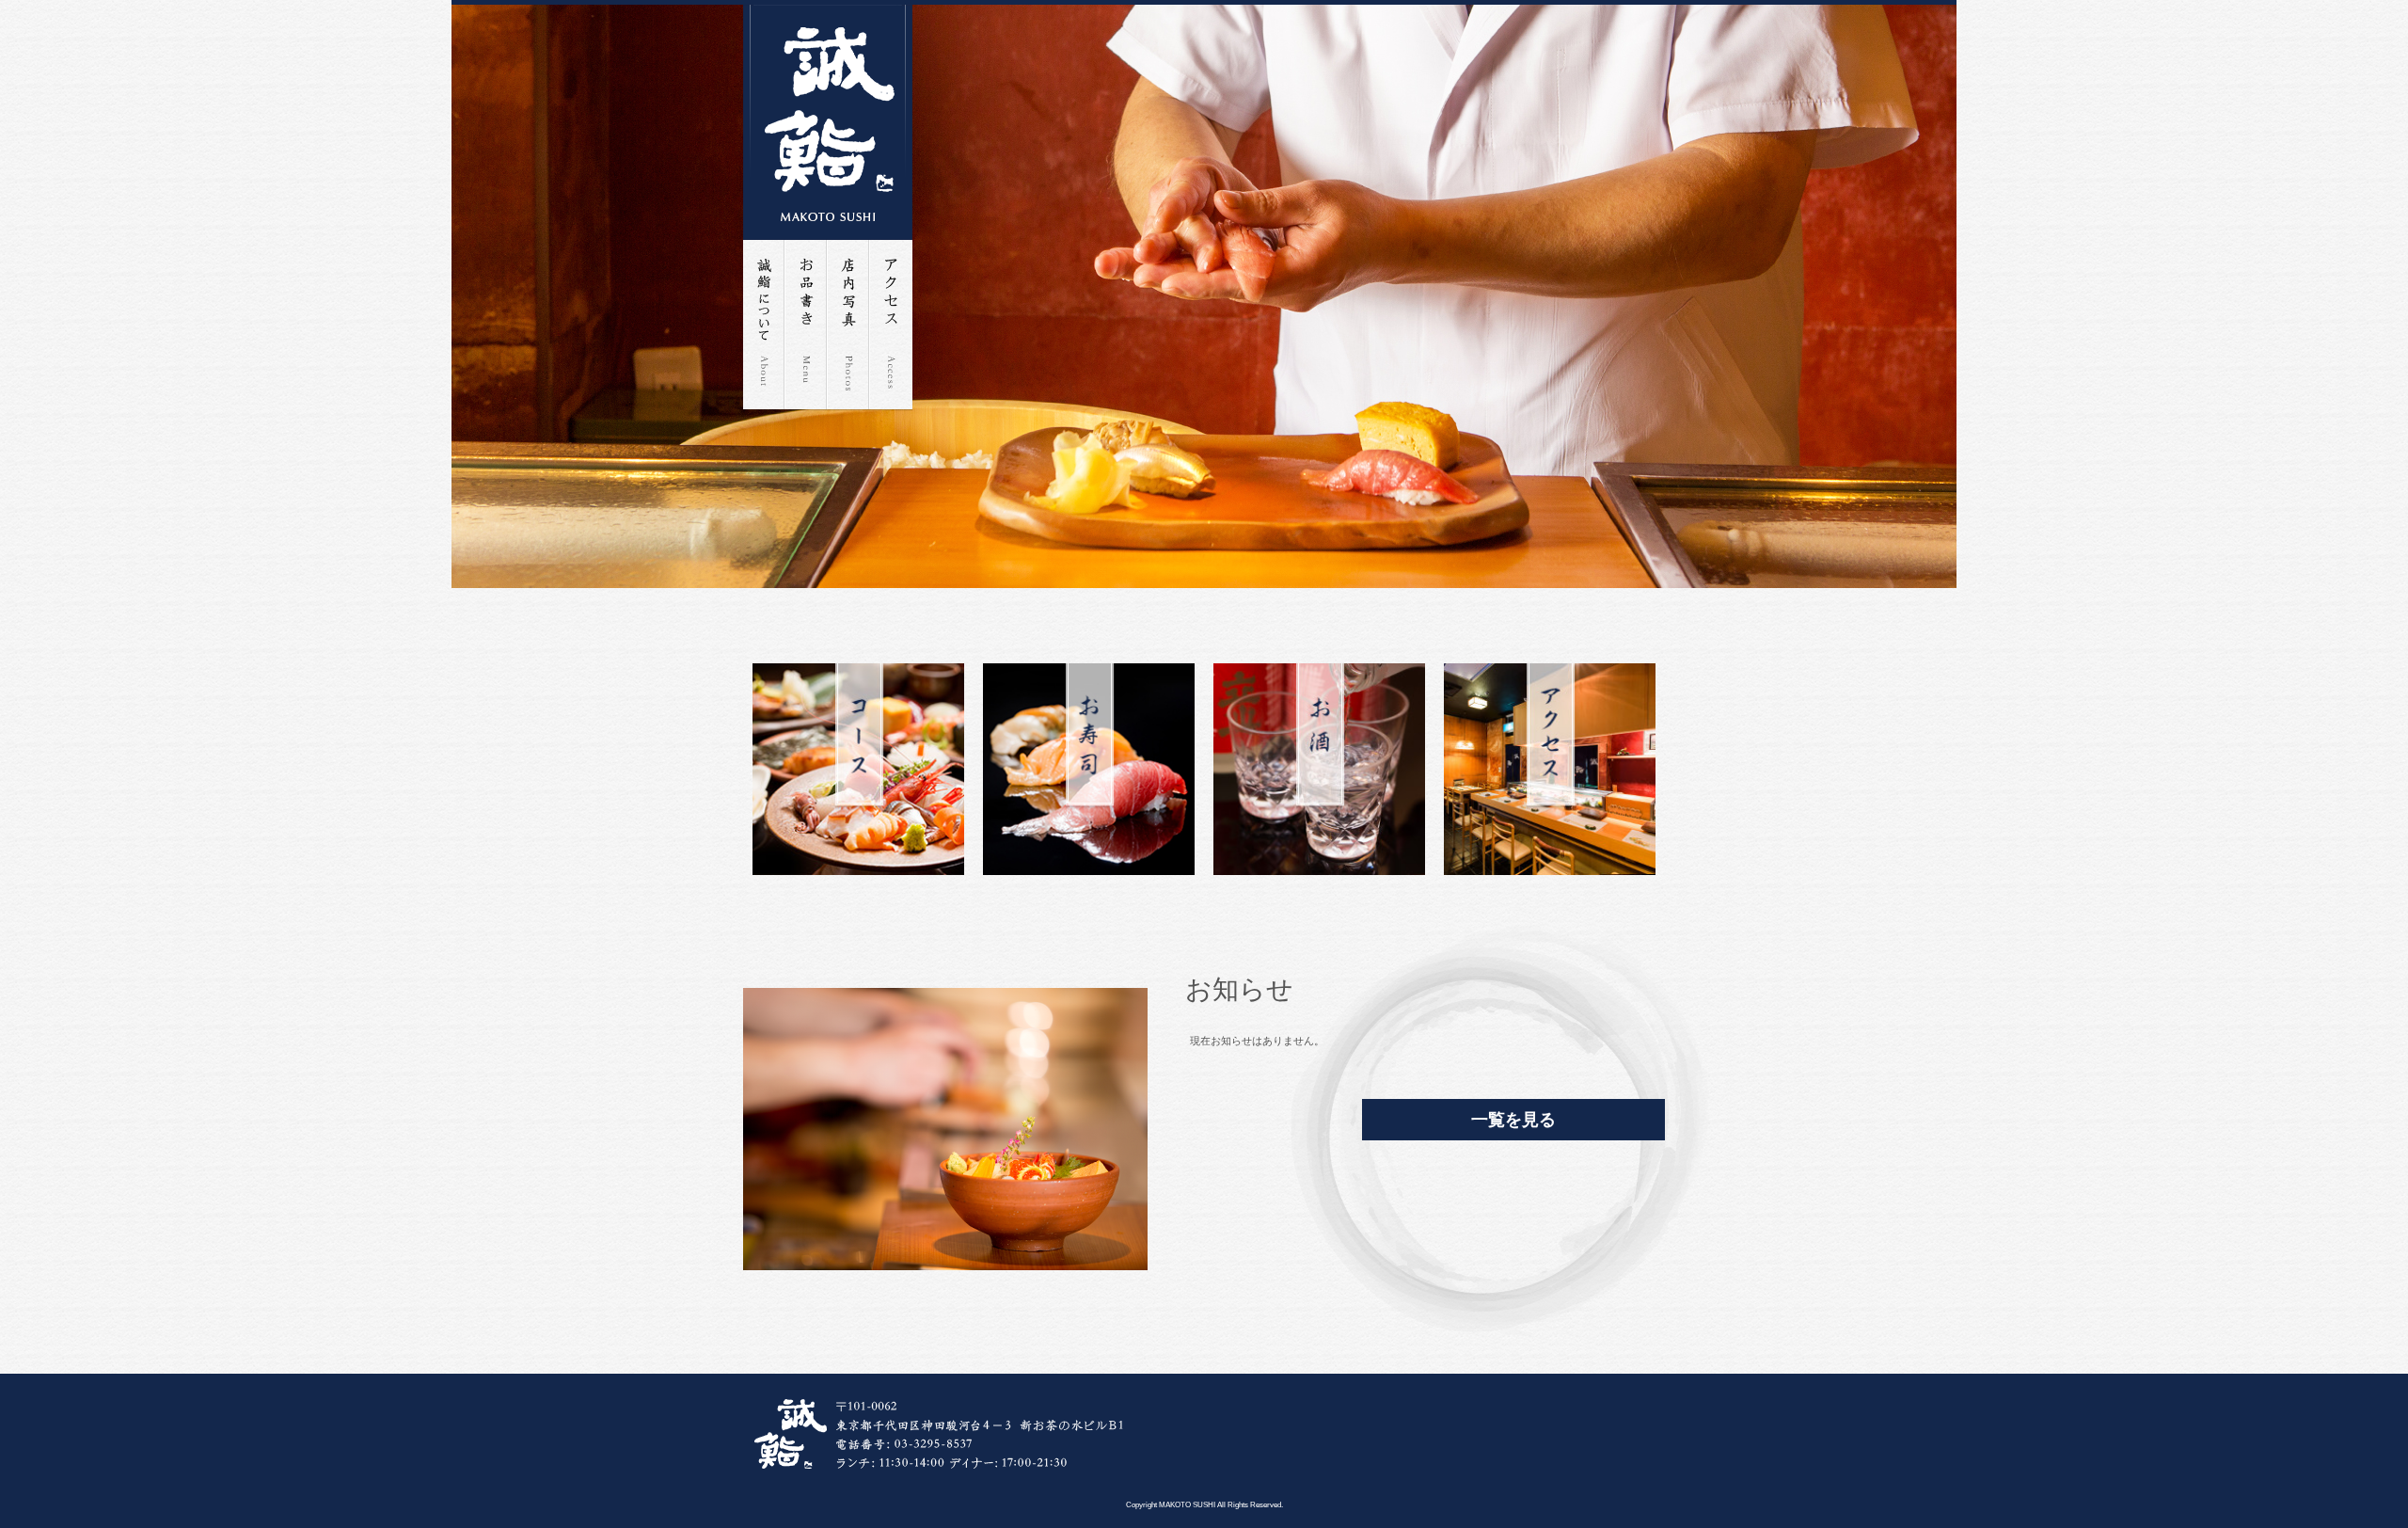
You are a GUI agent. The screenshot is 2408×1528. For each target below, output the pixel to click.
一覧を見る (1513, 1120)
